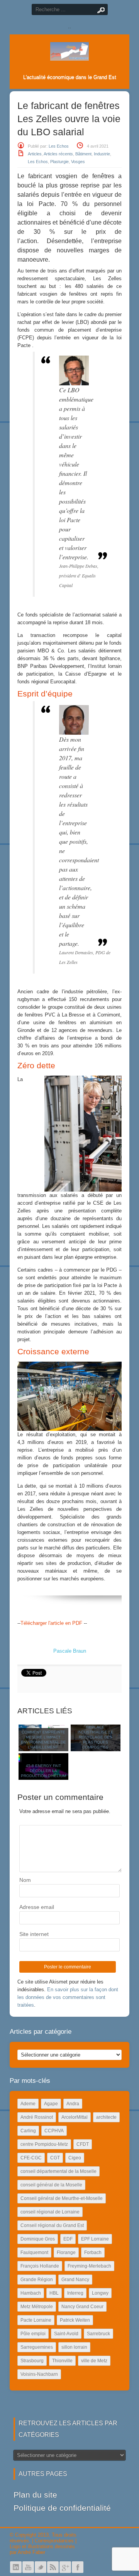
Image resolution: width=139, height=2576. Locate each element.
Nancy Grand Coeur (82, 2307)
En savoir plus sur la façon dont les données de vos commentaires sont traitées (68, 1997)
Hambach (31, 2293)
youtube (28, 2567)
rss (53, 2567)
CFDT (83, 2144)
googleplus (65, 2567)
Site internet (34, 1934)
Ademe (28, 2104)
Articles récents (58, 154)
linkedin (16, 2567)
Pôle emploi (33, 2334)
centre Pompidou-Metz (44, 2144)
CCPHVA (54, 2131)
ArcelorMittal (75, 2117)
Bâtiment (83, 154)
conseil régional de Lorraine (50, 2212)
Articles (35, 154)
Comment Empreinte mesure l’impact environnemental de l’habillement (43, 1740)
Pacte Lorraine (36, 2320)
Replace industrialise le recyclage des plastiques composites (96, 1737)
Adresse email (37, 1907)
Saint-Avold (66, 2334)
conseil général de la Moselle (51, 2185)
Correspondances (54, 2541)
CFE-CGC (31, 2158)
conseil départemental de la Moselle (58, 2171)
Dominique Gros (38, 2239)
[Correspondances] (69, 54)
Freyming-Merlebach (89, 2266)
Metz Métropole (37, 2307)
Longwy (100, 2293)
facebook (78, 2567)
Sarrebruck (98, 2334)
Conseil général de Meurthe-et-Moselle (62, 2198)
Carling (28, 2131)
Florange (66, 2253)
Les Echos (59, 146)
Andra (73, 2104)
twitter (41, 2567)
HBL (54, 2293)
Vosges (78, 162)
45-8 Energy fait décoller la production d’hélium (43, 1771)
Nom (25, 1880)
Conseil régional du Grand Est (52, 2225)
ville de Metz (94, 2361)
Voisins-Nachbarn (39, 2374)
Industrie (102, 154)
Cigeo (75, 2158)
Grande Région (37, 2280)
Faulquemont (34, 2253)
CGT (55, 2158)
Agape (51, 2104)
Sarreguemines (37, 2347)
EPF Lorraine (95, 2239)
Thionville (62, 2361)
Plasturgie (59, 162)
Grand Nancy (75, 2280)
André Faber (31, 2552)
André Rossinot (37, 2117)
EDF (68, 2239)
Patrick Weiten (75, 2320)
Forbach (93, 2253)
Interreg (75, 2293)
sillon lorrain (74, 2347)
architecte (106, 2117)
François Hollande (40, 2266)
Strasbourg (32, 2361)
